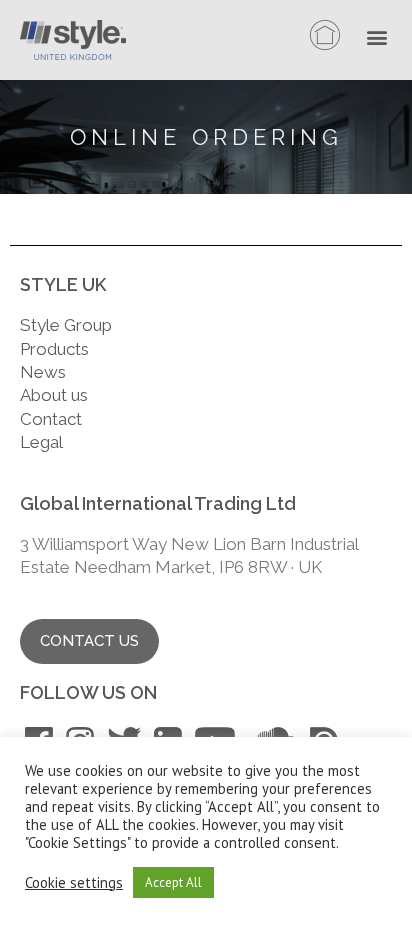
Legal (43, 442)
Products (54, 349)
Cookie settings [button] (74, 883)
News (43, 372)
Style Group (66, 325)
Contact (51, 419)
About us (54, 395)
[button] (381, 39)
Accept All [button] (173, 882)
